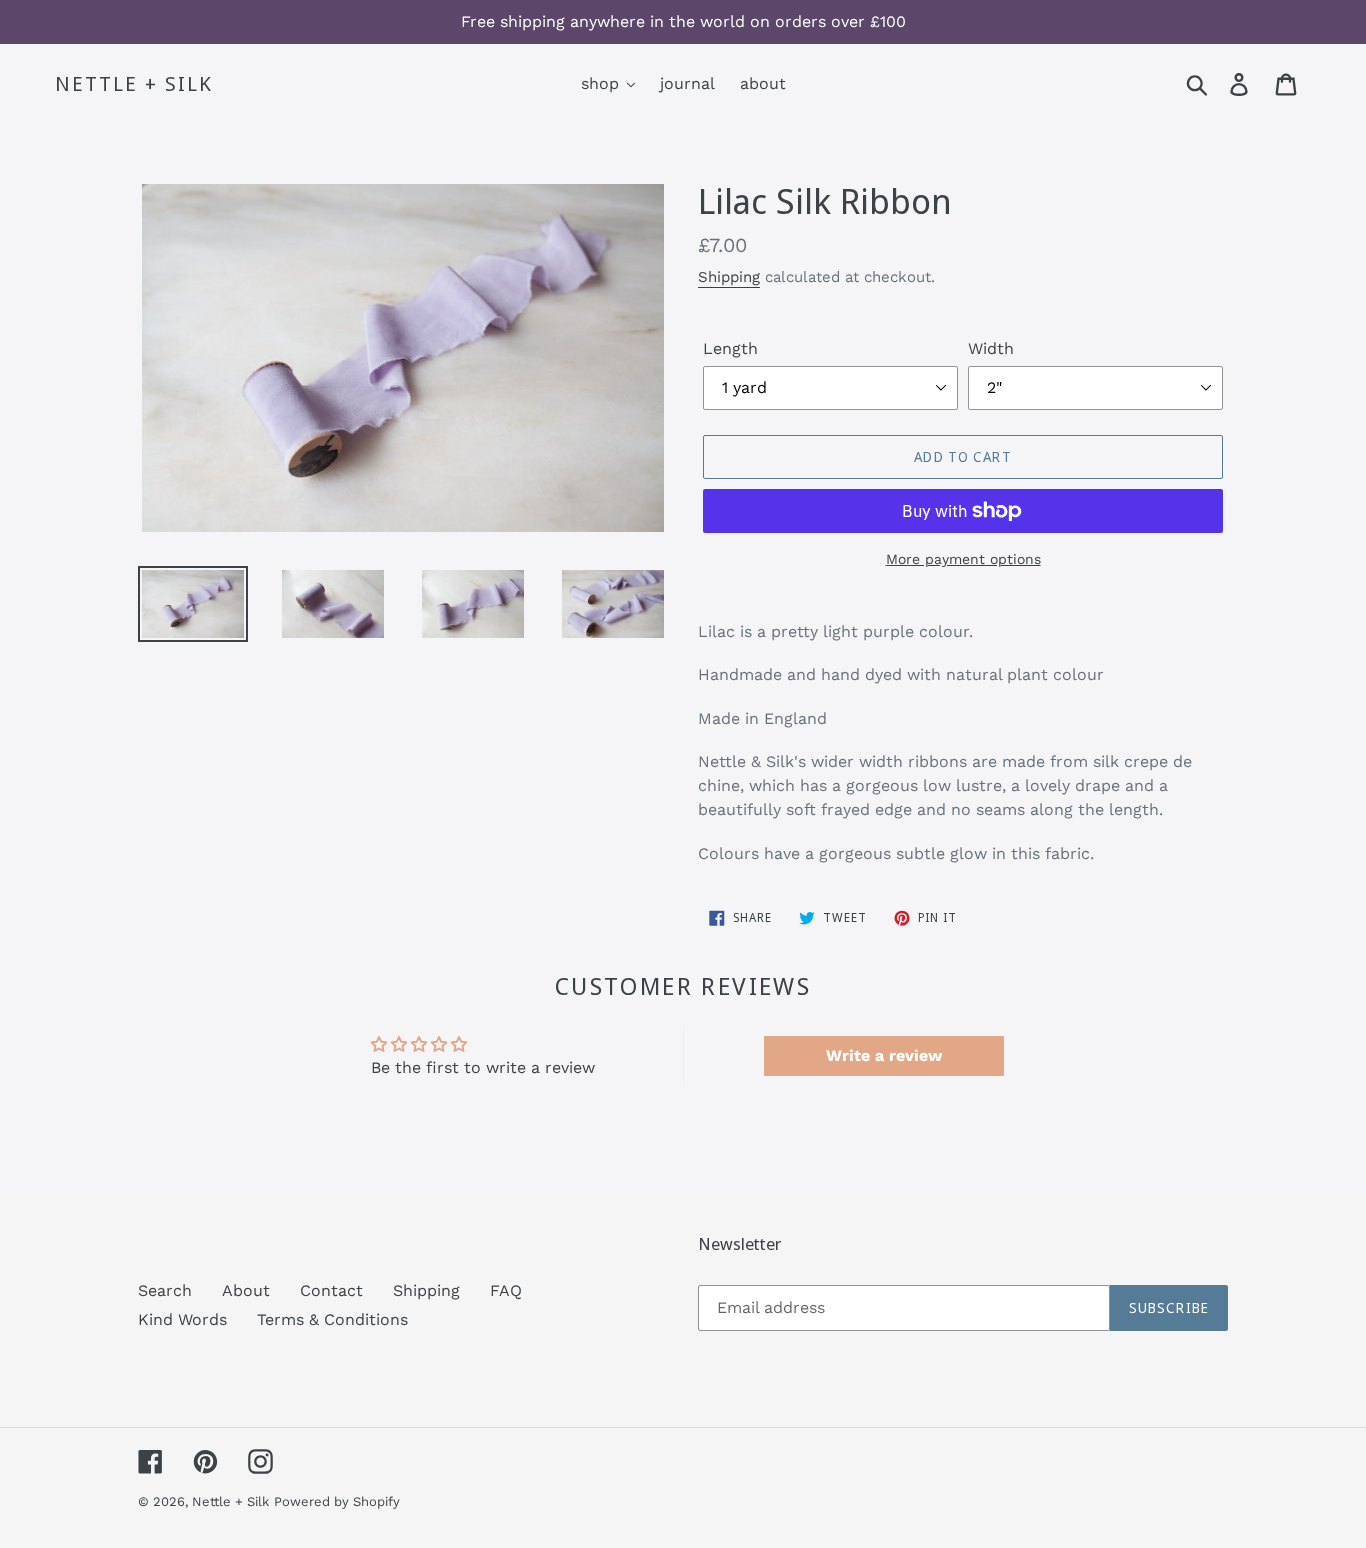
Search (165, 1290)
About (246, 1290)
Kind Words (182, 1319)
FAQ (506, 1290)
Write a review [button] (884, 1055)
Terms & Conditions (332, 1319)
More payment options (963, 559)
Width (991, 348)
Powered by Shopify (337, 1501)
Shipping (729, 277)
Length (730, 348)
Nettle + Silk (134, 84)
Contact (331, 1290)
